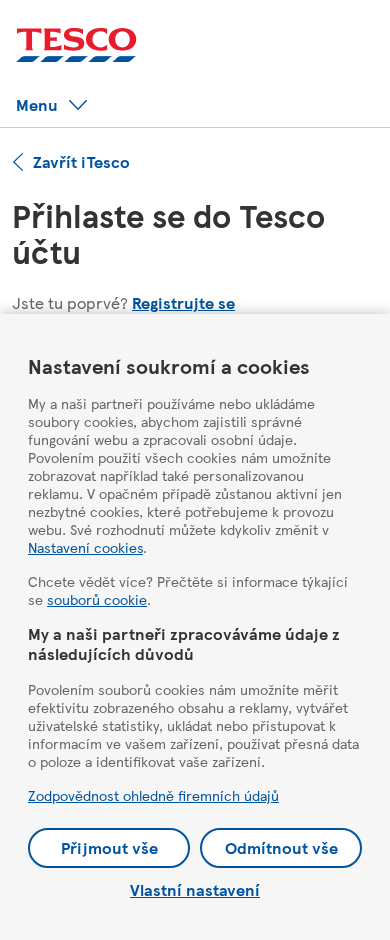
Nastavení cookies (85, 547)
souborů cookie (97, 599)
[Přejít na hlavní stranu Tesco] (76, 45)
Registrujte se (183, 302)
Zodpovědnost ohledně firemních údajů (153, 795)
